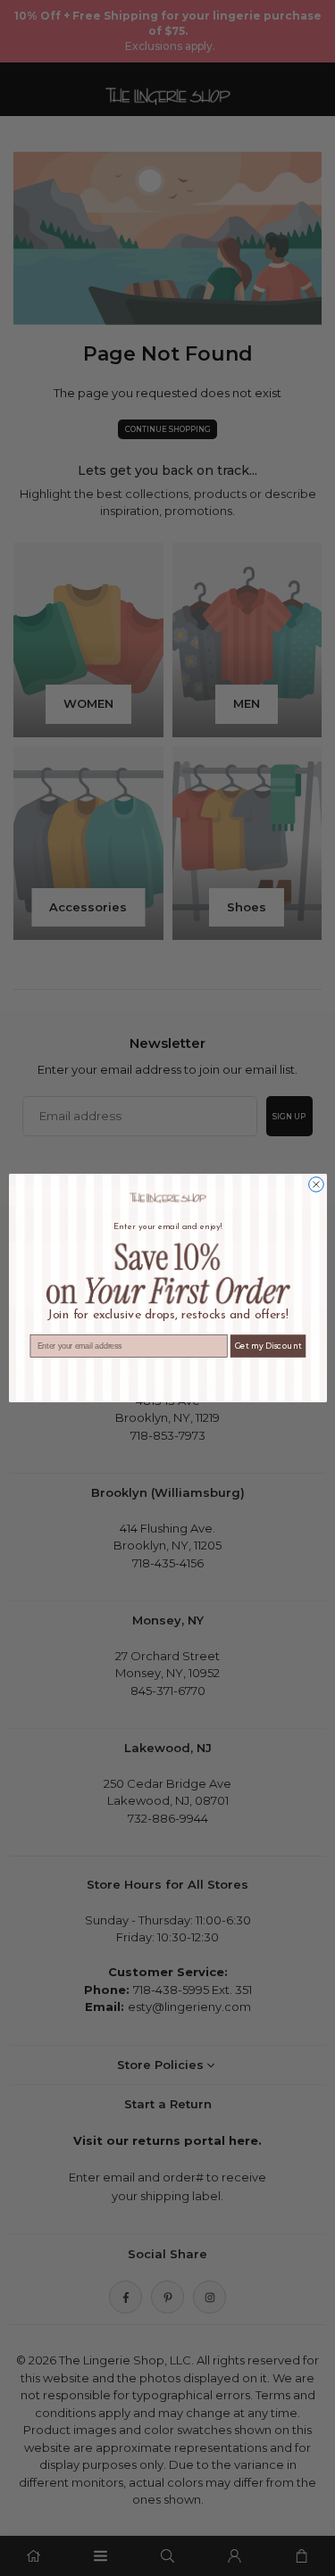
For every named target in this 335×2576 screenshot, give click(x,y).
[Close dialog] (316, 1185)
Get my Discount (268, 1346)
